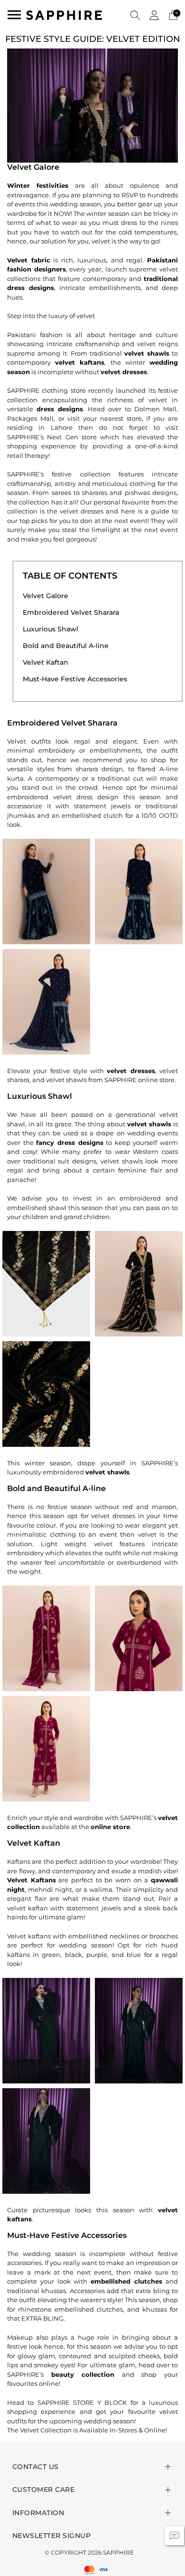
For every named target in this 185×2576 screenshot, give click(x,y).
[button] (135, 15)
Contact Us (36, 2467)
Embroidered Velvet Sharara (71, 612)
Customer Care (44, 2489)
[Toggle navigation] (14, 15)
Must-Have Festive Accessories (75, 679)
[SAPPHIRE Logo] (64, 14)
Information (38, 2513)
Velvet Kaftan (46, 662)
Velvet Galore (46, 596)
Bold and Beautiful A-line (66, 646)
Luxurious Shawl (51, 629)
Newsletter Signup (52, 2536)
